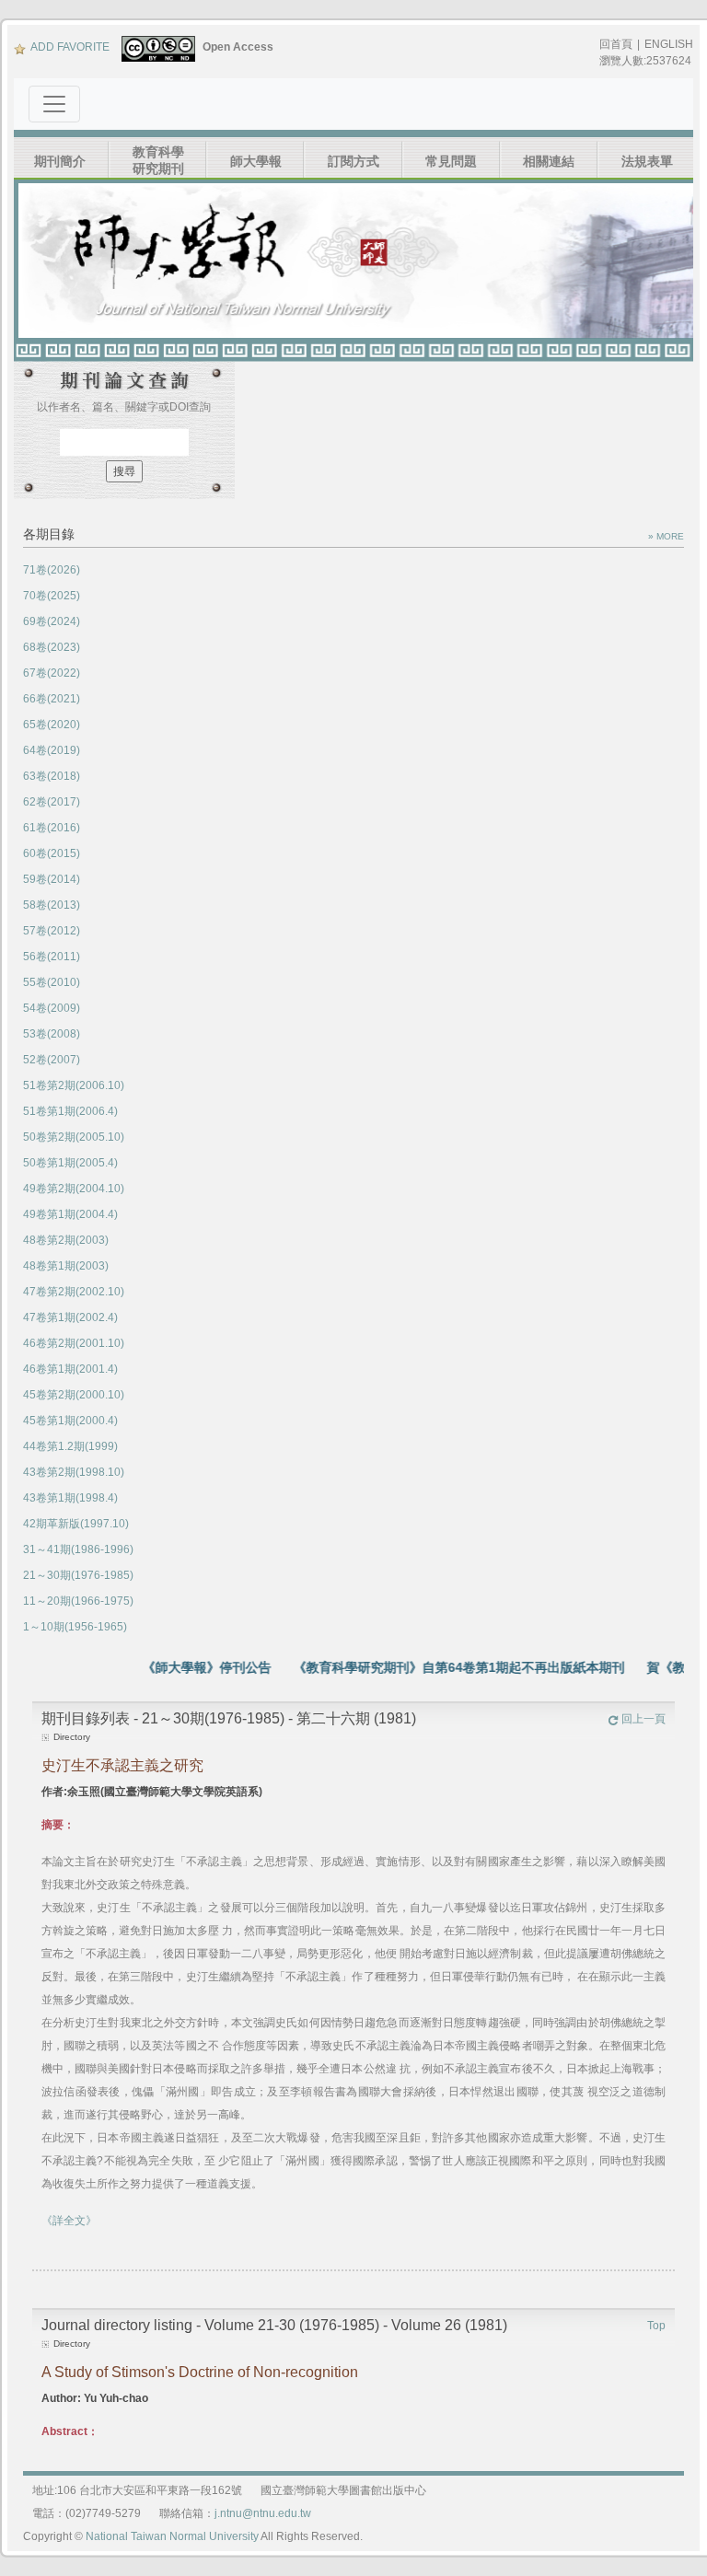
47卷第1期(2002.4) (70, 1317)
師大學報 (256, 161)
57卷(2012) (52, 931)
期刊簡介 (60, 161)
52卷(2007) (52, 1060)
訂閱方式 (353, 161)
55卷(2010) (52, 982)
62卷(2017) (52, 802)
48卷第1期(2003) (66, 1266)
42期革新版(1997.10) (76, 1524)
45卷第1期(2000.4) (70, 1421)
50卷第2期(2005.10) (74, 1137)
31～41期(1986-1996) (78, 1549)
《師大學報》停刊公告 (181, 1667)
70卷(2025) (52, 596)
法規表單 (647, 161)
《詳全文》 (69, 2221)
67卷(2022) (52, 673)
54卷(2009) (52, 1008)
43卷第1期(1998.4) (70, 1498)
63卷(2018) (52, 776)
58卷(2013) (52, 905)
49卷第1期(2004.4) (70, 1214)
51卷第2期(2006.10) (74, 1085)
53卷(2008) (52, 1034)
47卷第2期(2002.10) (74, 1292)
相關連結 (549, 161)
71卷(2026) (52, 570)
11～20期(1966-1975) (78, 1601)
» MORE (666, 536)
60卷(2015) (52, 853)
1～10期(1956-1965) (75, 1627)
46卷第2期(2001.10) (74, 1343)
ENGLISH (669, 44)
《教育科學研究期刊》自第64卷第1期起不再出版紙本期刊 (434, 1667)
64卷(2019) (52, 750)
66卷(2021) (52, 699)
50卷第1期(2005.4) (70, 1163)
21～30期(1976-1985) (78, 1575)
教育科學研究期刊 (158, 160)
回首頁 (616, 44)
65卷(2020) (52, 725)
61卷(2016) (52, 828)
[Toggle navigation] (54, 104)
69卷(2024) (52, 621)
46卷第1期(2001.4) (70, 1369)
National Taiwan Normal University (172, 2536)
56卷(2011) (52, 957)
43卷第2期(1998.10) (74, 1472)
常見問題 (451, 161)
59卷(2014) (52, 879)
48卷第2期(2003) (66, 1240)
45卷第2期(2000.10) (74, 1395)
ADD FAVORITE (70, 47)
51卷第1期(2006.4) (70, 1111)
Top (656, 2326)
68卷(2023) (52, 647)
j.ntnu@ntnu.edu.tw (263, 2513)
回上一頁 (643, 1719)
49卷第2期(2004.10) (74, 1189)
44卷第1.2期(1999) (70, 1446)
